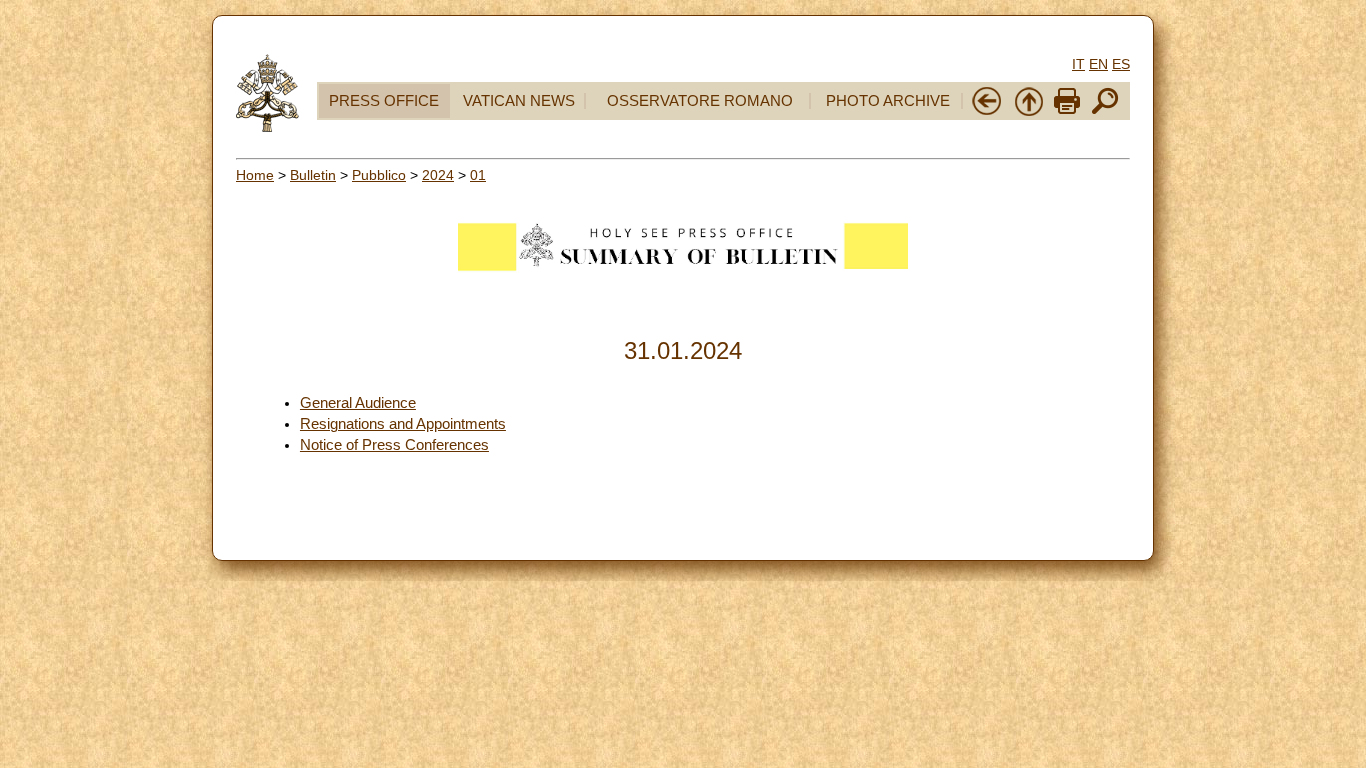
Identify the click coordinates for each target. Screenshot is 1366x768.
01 (478, 175)
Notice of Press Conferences (394, 445)
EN (1098, 64)
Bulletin (313, 175)
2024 (438, 175)
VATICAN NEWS (519, 101)
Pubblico (379, 175)
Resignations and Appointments (403, 424)
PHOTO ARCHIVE (888, 101)
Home (255, 175)
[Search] (1105, 112)
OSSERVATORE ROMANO (700, 101)
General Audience (358, 403)
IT (1078, 64)
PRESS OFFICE (384, 101)
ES (1121, 64)
